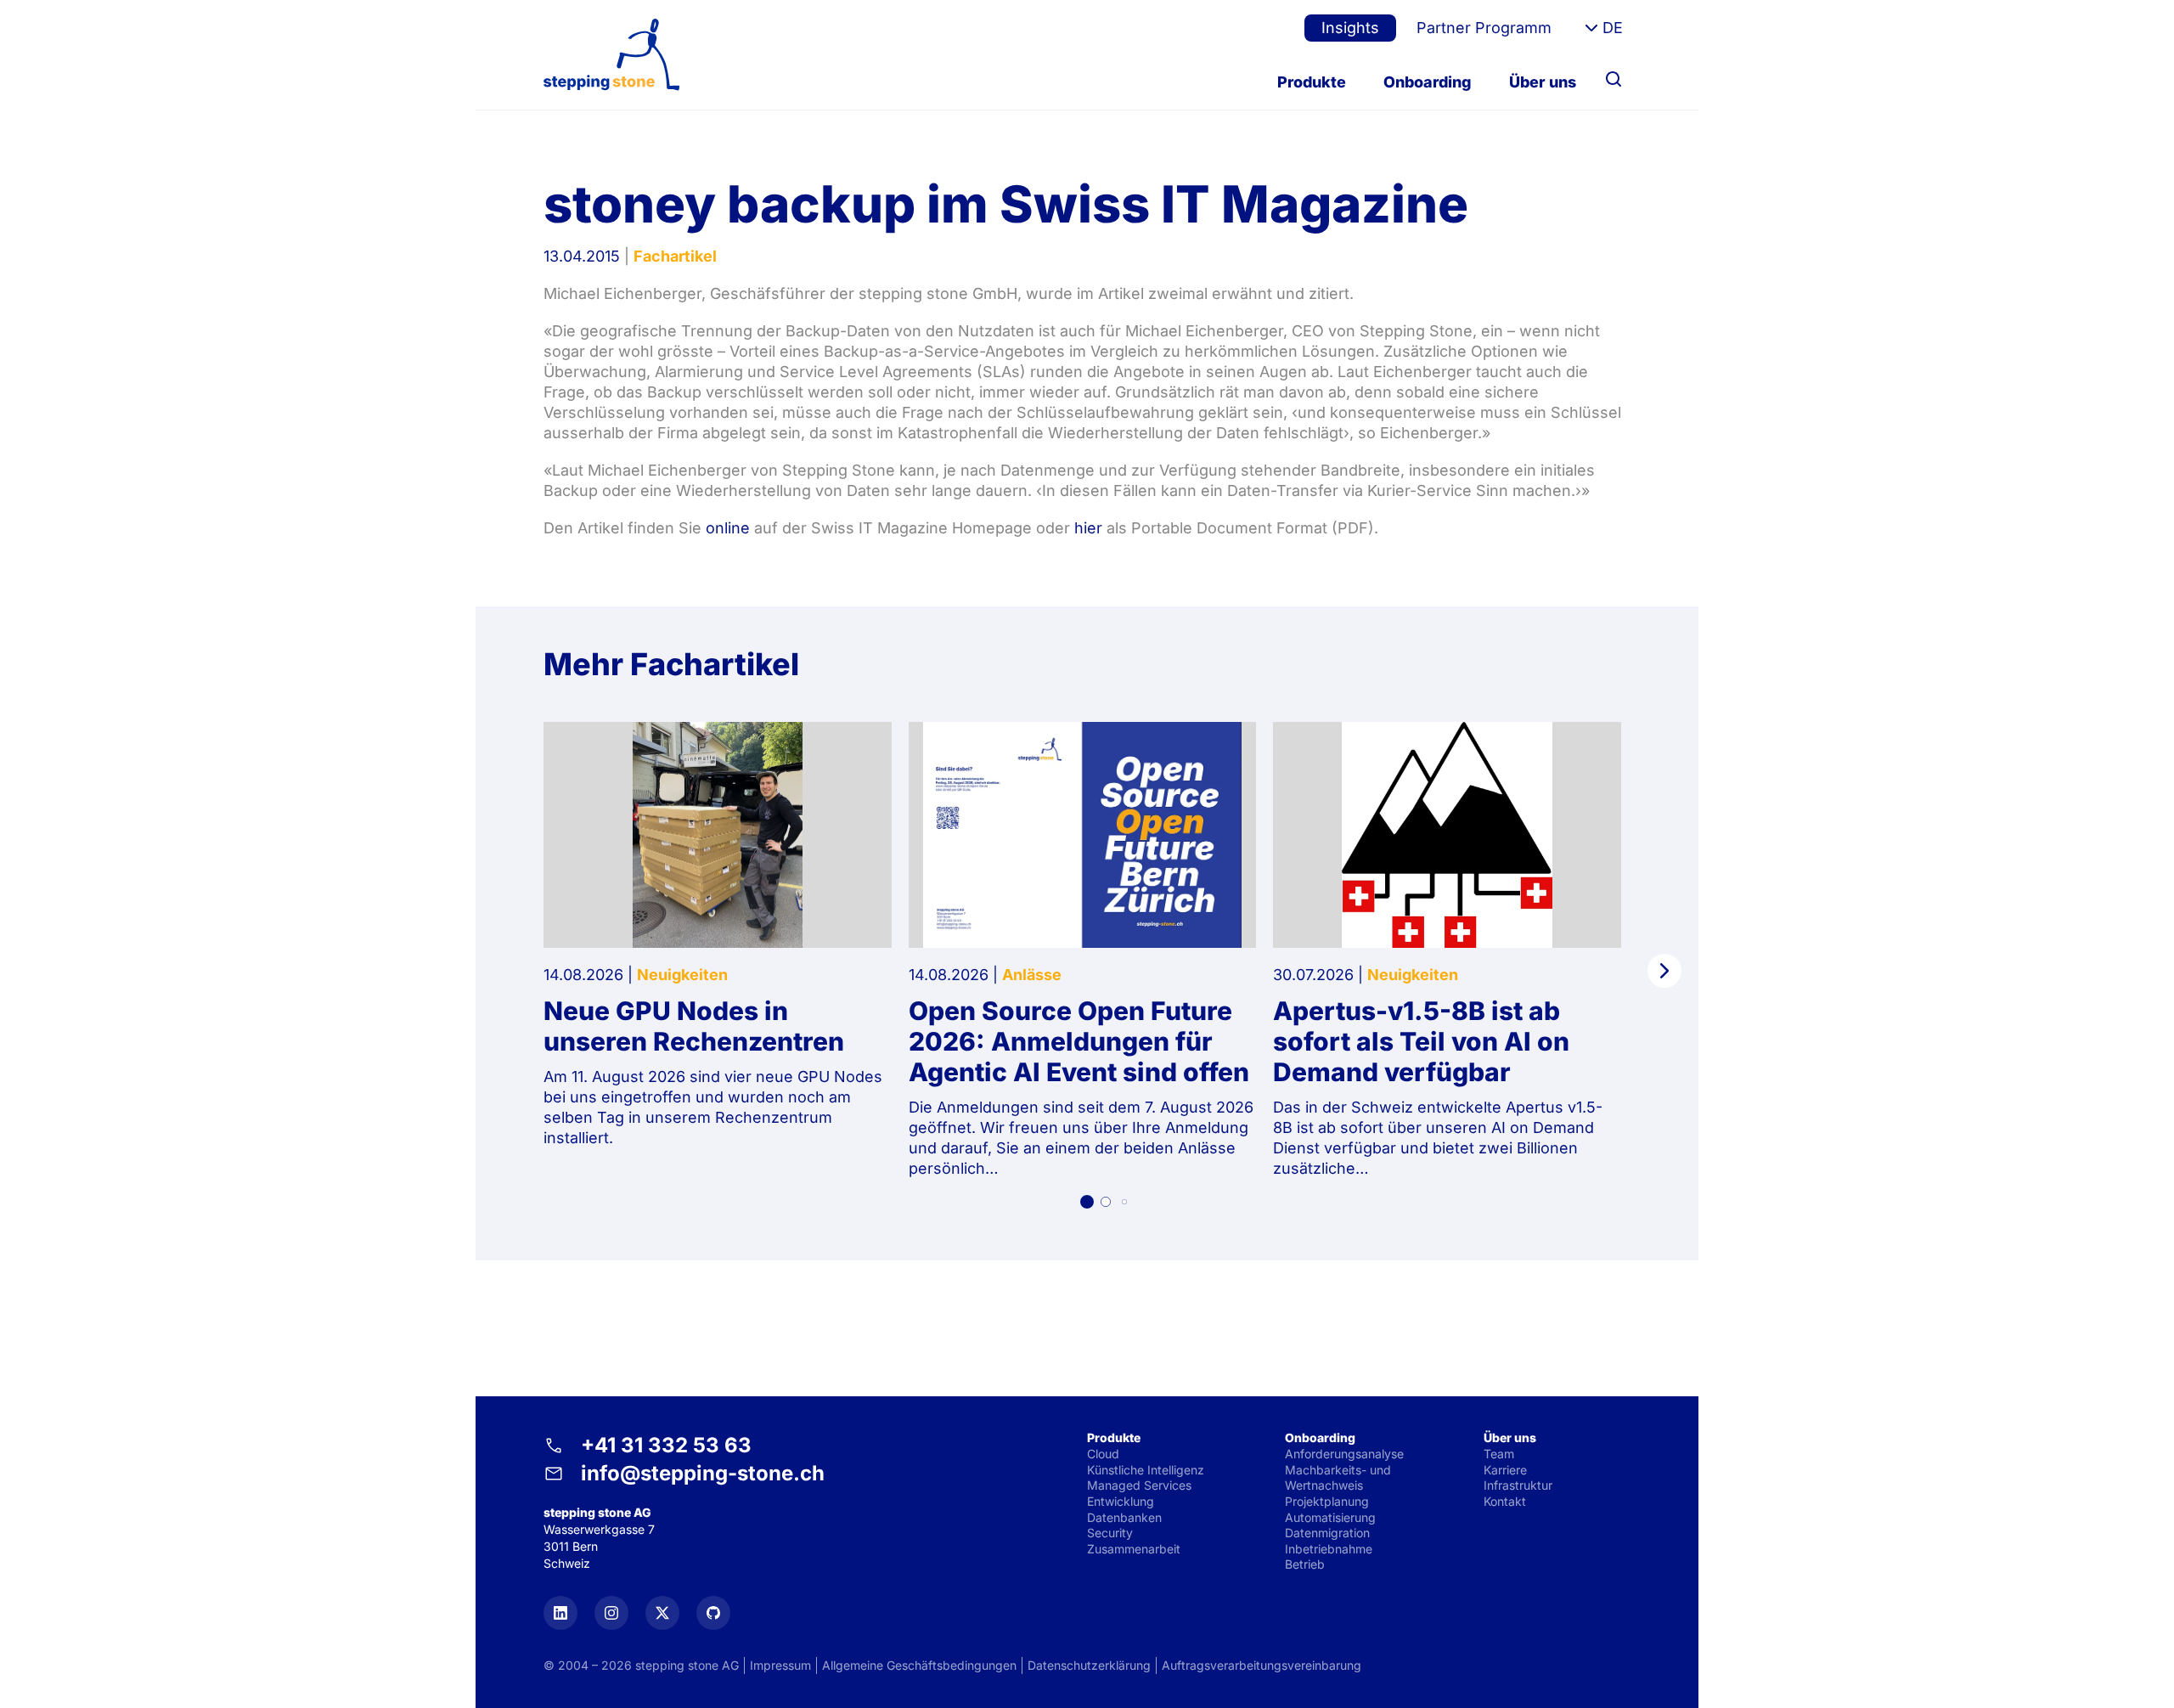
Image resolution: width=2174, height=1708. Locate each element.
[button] (1087, 1202)
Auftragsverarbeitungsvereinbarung (1262, 1665)
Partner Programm (1484, 28)
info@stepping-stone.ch (703, 1473)
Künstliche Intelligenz (1146, 1470)
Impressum (780, 1665)
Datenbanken (1124, 1517)
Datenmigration (1327, 1533)
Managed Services (1139, 1485)
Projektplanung (1327, 1501)
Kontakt (1505, 1501)
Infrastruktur (1518, 1485)
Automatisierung (1330, 1517)
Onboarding (1428, 82)
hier (1088, 528)
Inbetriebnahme (1329, 1549)
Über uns (1543, 82)
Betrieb (1305, 1564)
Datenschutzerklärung (1089, 1665)
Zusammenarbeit (1134, 1549)
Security (1110, 1533)
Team (1499, 1454)
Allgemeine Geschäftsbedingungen (919, 1665)
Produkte (1312, 82)
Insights (1350, 28)
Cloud (1103, 1454)
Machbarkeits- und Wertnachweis (1338, 1478)
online (728, 528)
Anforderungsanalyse (1344, 1454)
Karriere (1505, 1470)
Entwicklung (1121, 1501)
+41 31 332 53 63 (666, 1445)
